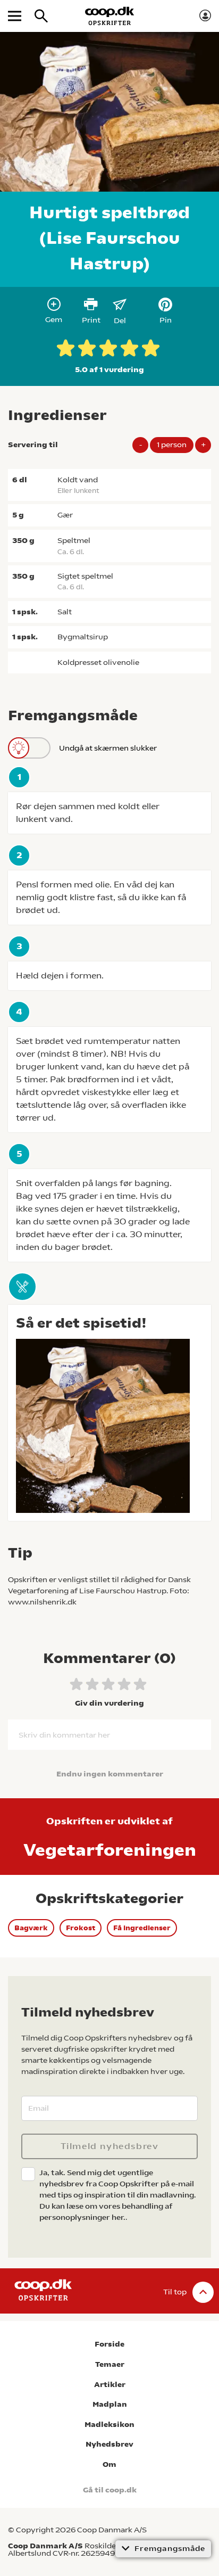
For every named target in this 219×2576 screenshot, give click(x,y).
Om (109, 2464)
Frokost (81, 1928)
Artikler (110, 2385)
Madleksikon (109, 2425)
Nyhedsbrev (109, 2444)
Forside (109, 2344)
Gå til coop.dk (110, 2490)
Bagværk (31, 1928)
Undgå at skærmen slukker (108, 748)
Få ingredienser (142, 1928)
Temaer (110, 2364)
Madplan (110, 2404)
